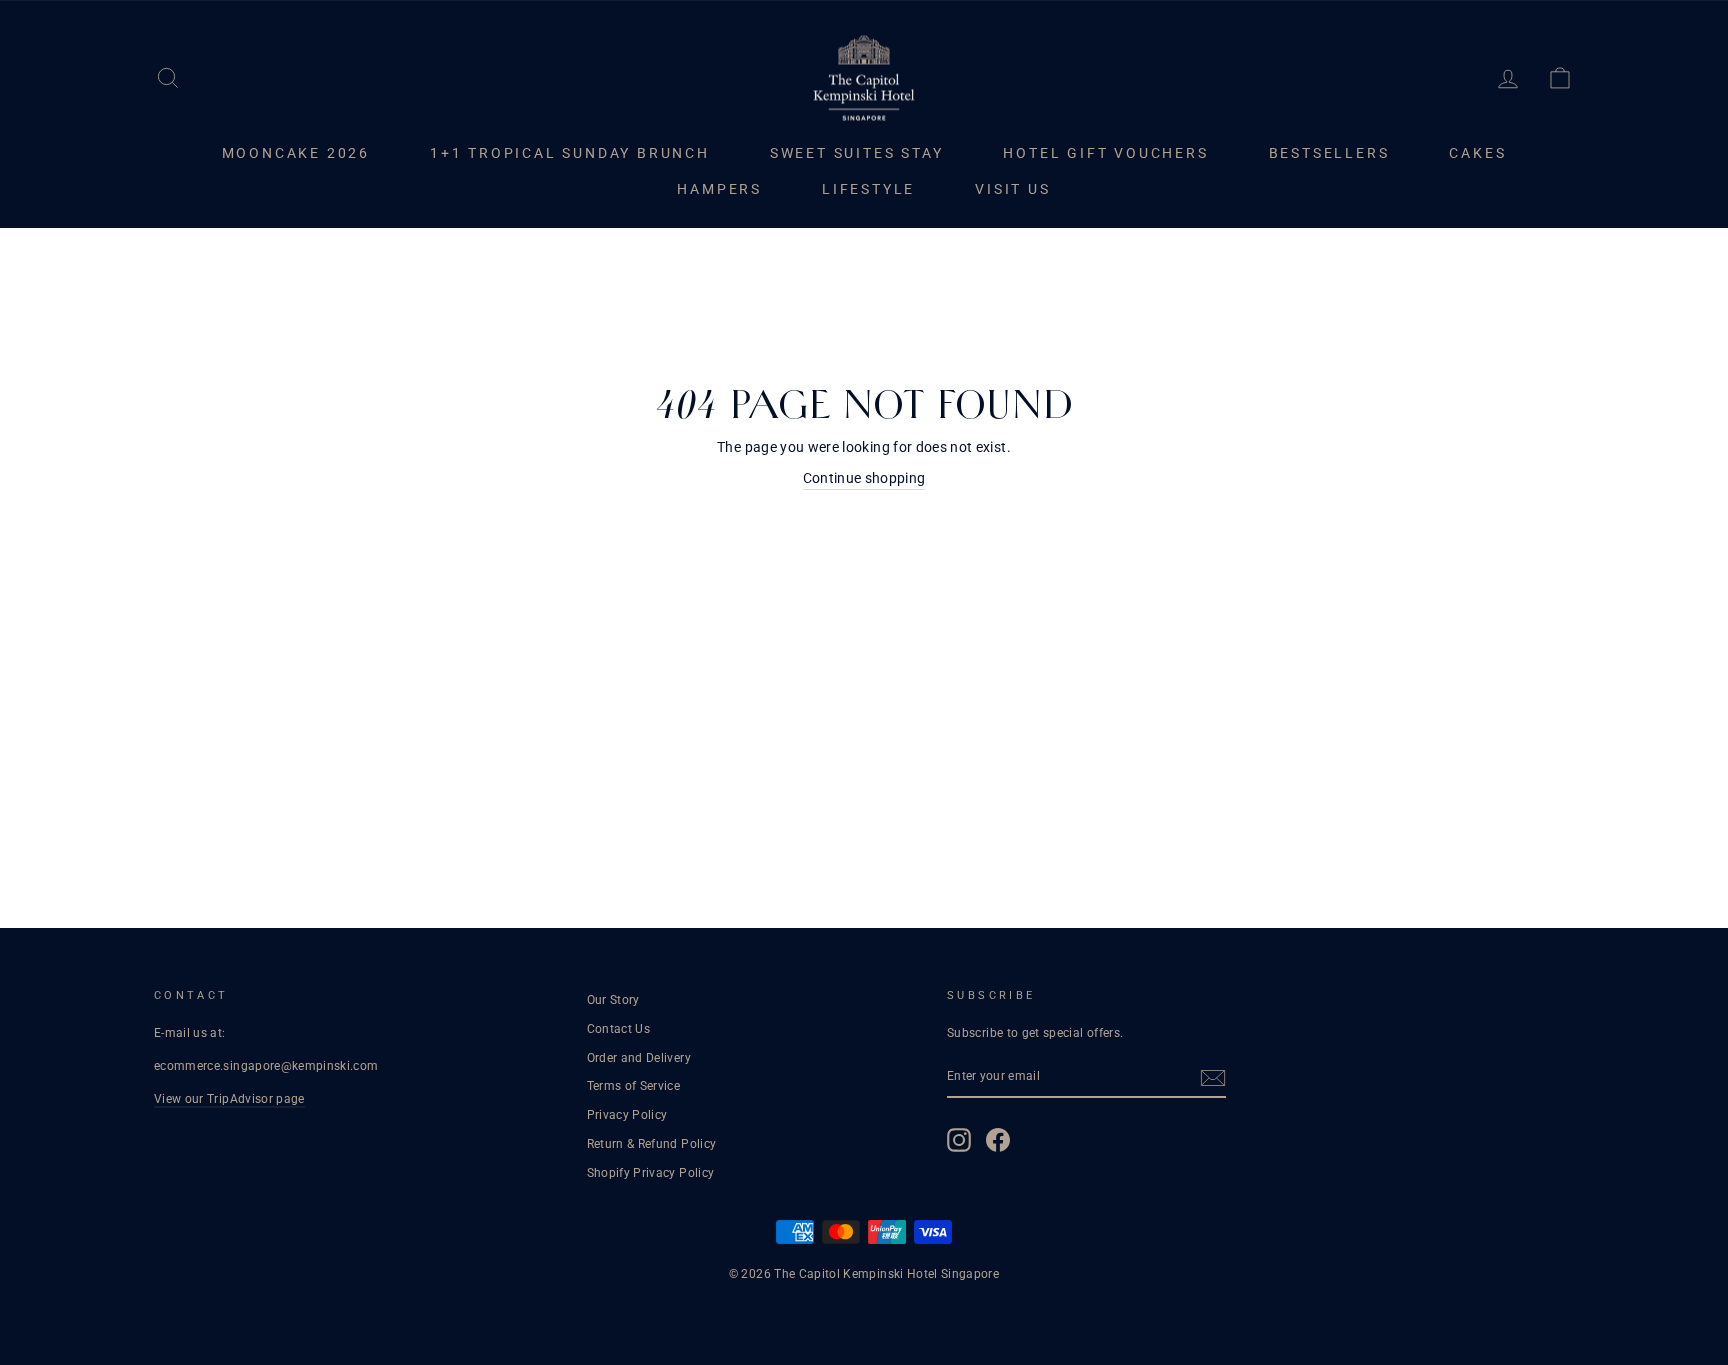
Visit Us (1012, 189)
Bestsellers (1329, 153)
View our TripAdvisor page (229, 1099)
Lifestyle (868, 189)
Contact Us (619, 1029)
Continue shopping (864, 478)
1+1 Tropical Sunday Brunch (570, 153)
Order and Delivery (639, 1058)
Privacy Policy (627, 1115)
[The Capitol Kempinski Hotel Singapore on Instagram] (959, 1140)
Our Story (613, 1000)
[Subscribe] (1213, 1078)
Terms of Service (634, 1086)
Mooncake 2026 (296, 153)
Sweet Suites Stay (857, 153)
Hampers (719, 189)
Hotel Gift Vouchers (1105, 153)
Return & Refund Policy (652, 1144)
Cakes (1477, 153)
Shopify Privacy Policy (651, 1173)
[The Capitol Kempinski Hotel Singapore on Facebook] (998, 1140)
